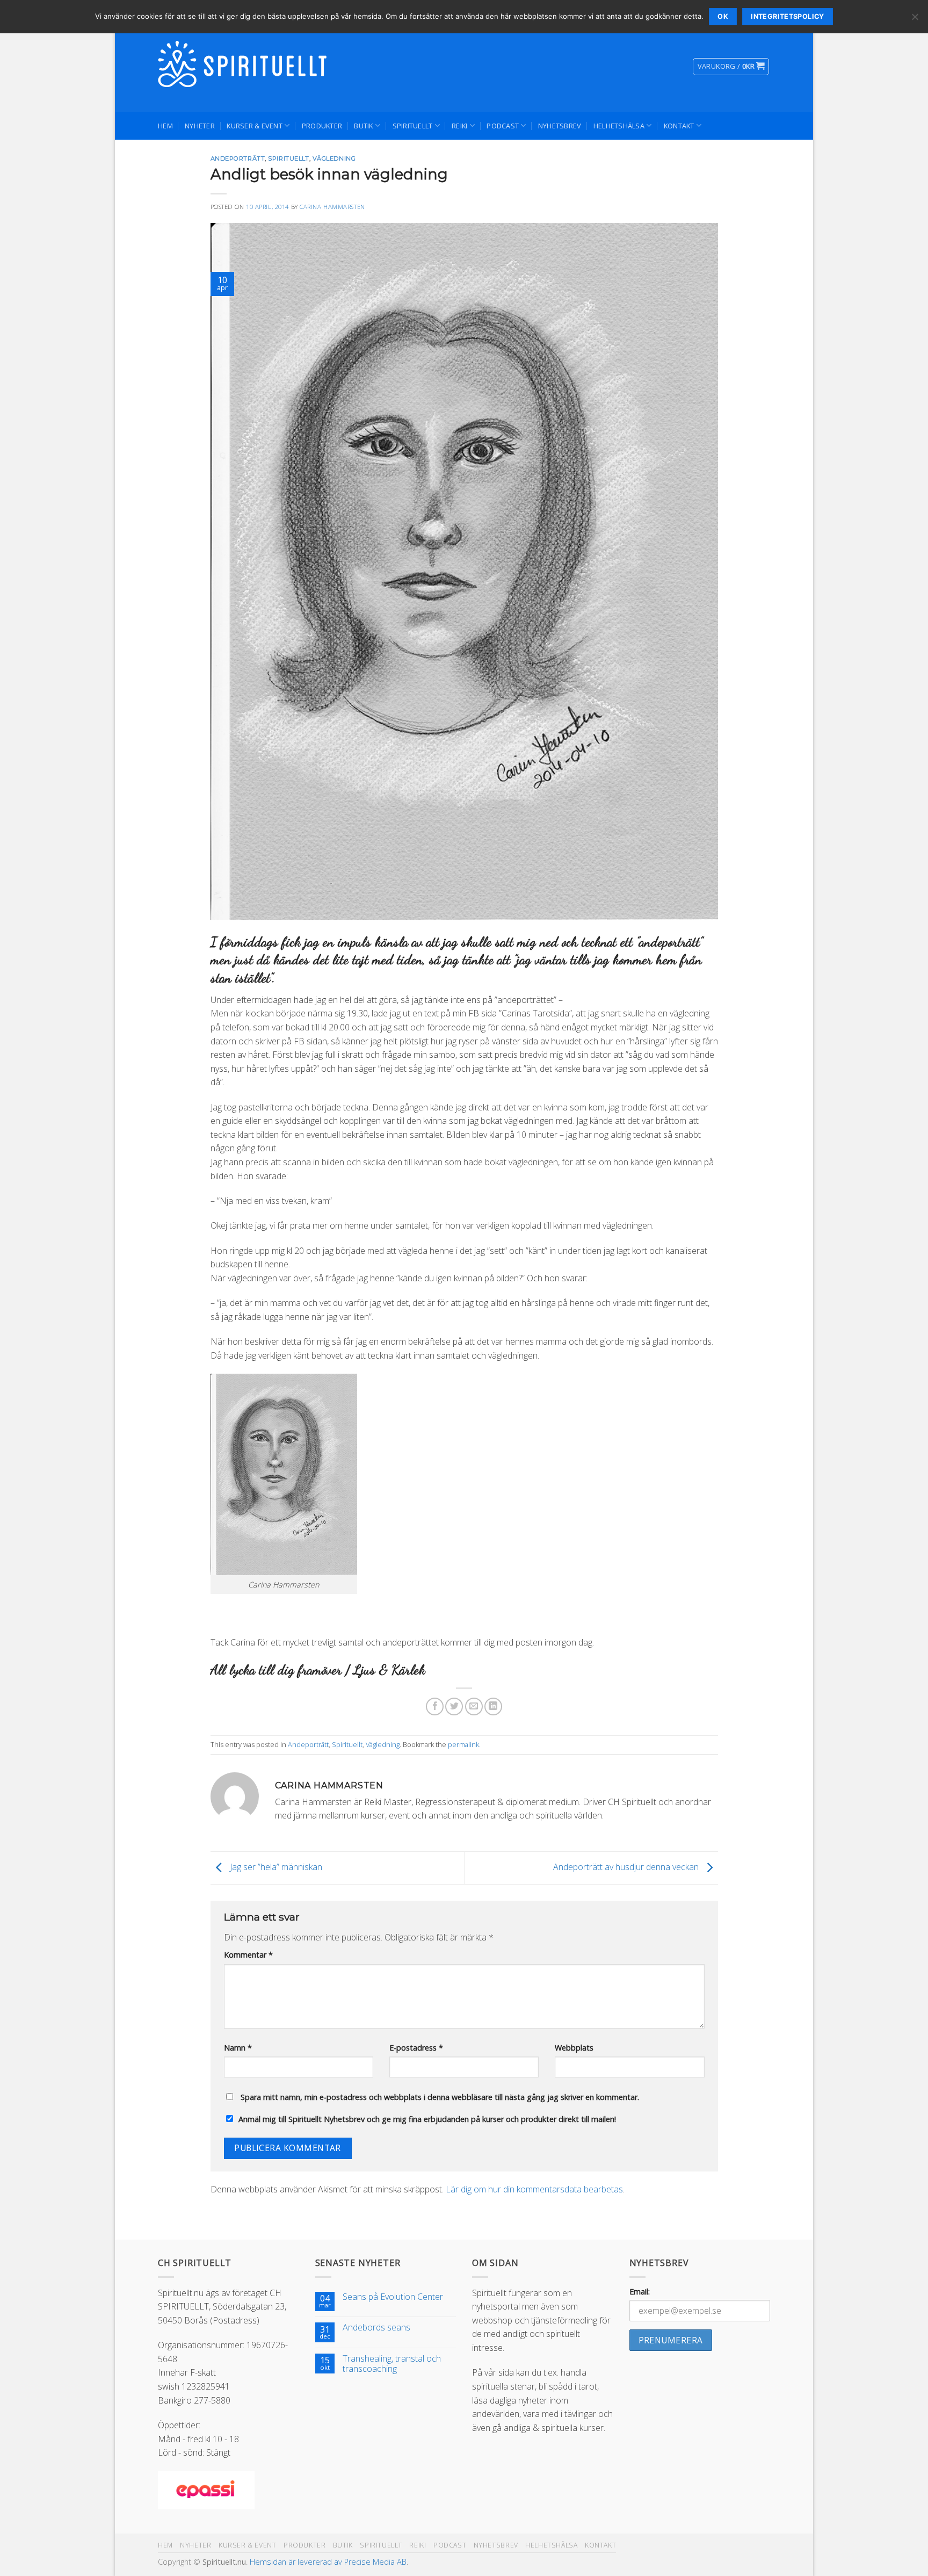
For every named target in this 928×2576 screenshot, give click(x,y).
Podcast (503, 126)
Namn (238, 2048)
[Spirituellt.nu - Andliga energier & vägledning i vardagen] (244, 67)
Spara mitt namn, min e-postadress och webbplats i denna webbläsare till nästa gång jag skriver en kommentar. (440, 2097)
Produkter (322, 126)
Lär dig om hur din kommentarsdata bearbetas (534, 2189)
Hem (165, 126)
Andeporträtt (238, 158)
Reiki (459, 126)
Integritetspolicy (787, 16)
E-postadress (416, 2048)
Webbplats (574, 2048)
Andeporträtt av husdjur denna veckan (627, 1867)
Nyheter (200, 126)
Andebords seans (376, 2328)
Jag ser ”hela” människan (275, 1867)
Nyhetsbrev (560, 126)
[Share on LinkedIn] (493, 1706)
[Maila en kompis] (474, 1706)
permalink (463, 1744)
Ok (723, 16)
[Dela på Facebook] (435, 1706)
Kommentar (248, 1955)
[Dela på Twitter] (454, 1706)
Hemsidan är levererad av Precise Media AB (328, 2562)
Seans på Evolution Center (393, 2297)
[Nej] (915, 20)
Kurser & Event (255, 126)
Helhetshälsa (619, 126)
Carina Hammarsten (332, 207)
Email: (640, 2292)
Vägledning (334, 158)
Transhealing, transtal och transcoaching (392, 2364)
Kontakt (679, 126)
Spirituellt (413, 126)
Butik (363, 126)
